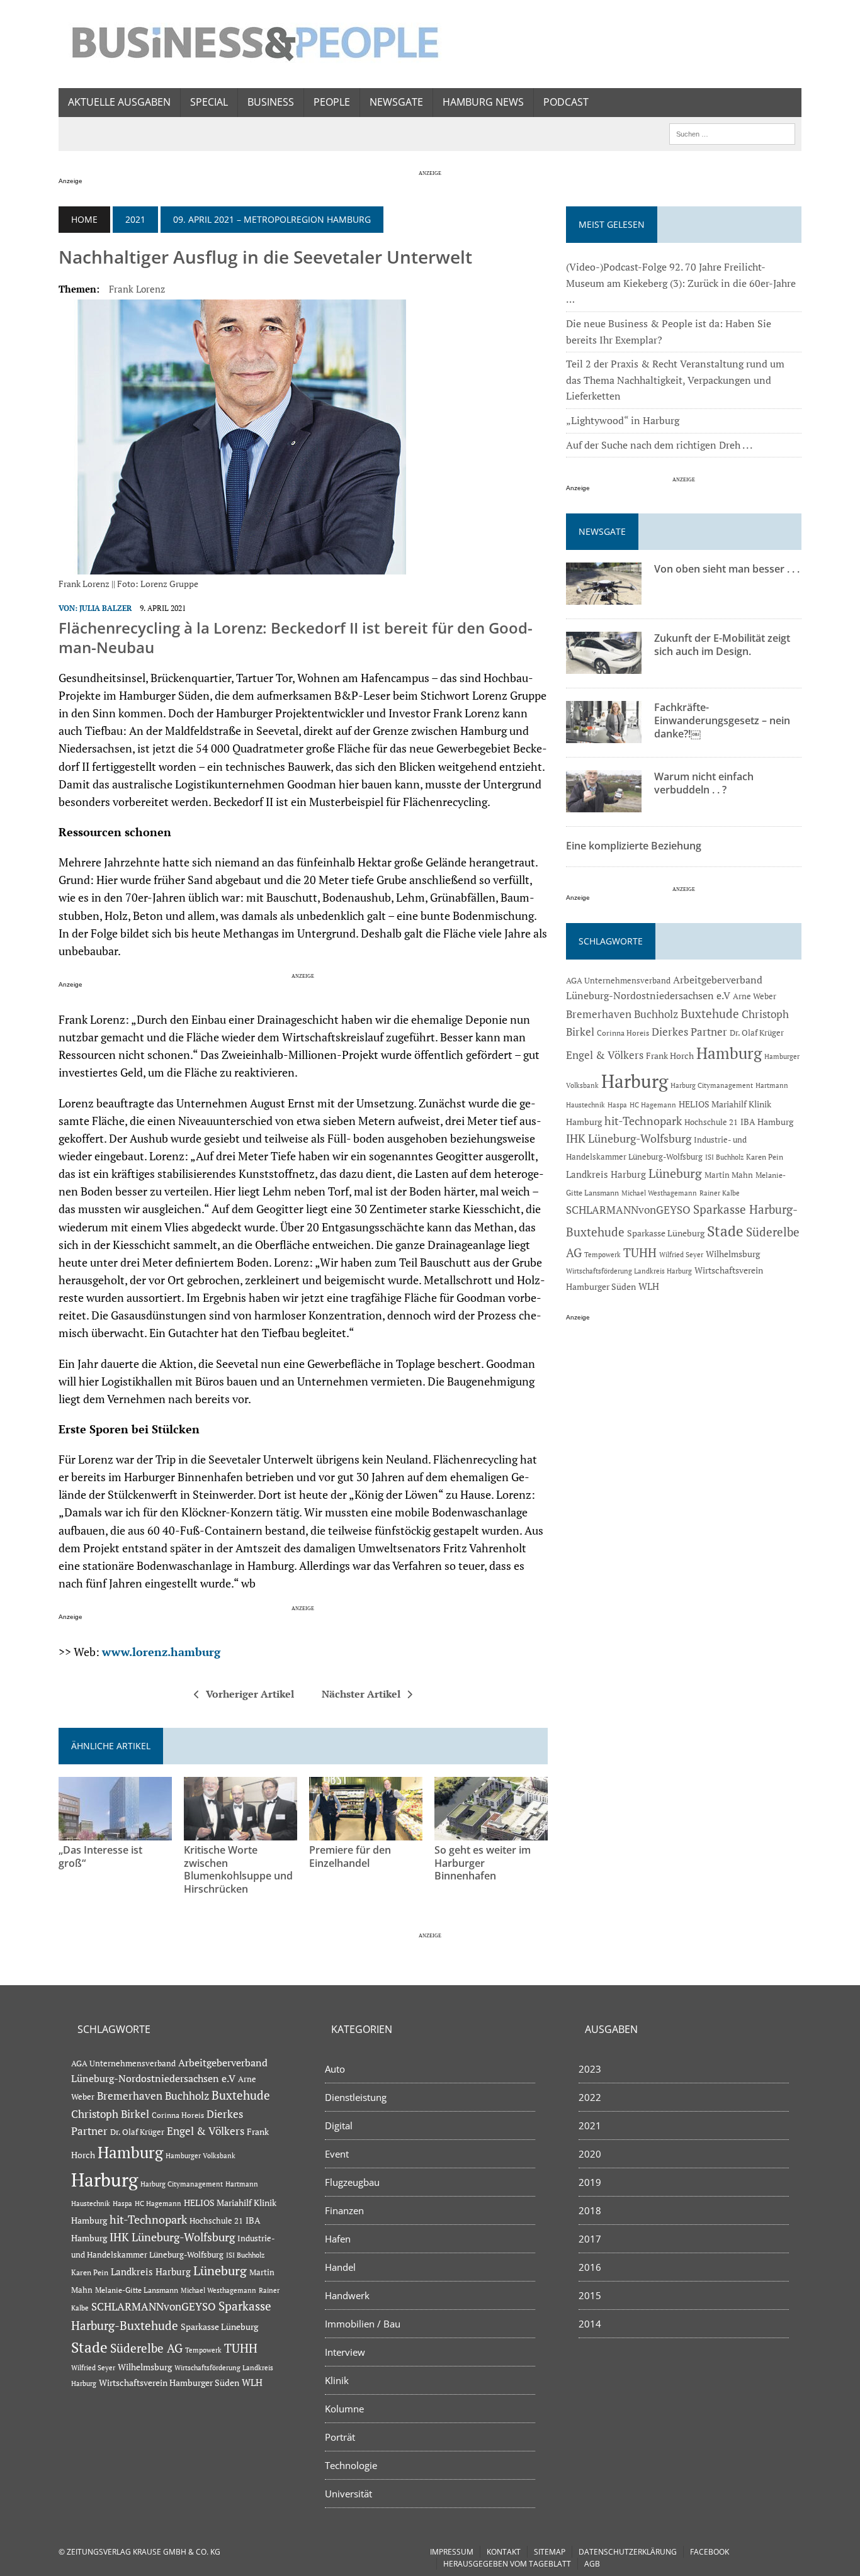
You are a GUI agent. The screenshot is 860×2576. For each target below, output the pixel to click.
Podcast (566, 102)
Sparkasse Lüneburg (666, 1233)
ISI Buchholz (724, 1157)
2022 (590, 2097)
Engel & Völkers (605, 1055)
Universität (348, 2494)
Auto (335, 2069)
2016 (590, 2267)
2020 (590, 2154)
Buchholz (656, 1014)
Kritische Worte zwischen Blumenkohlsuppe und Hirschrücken (238, 1869)
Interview (345, 2352)
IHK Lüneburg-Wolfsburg (629, 1139)
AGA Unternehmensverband (618, 981)
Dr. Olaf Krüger (757, 1033)
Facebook (710, 2552)
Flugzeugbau (352, 2182)
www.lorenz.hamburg (161, 1652)
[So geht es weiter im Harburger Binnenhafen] (491, 1832)
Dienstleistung (356, 2097)
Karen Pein (765, 1157)
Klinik (337, 2380)
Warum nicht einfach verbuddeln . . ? (704, 783)
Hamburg (729, 1053)
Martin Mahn (729, 1175)
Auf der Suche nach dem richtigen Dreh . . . (659, 445)
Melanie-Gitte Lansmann (137, 2290)
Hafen (338, 2239)
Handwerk (347, 2295)
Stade (725, 1231)
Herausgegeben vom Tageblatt (507, 2564)
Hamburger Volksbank (201, 2156)
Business (271, 102)
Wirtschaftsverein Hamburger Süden (169, 2383)
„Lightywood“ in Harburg (623, 420)
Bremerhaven (599, 1014)
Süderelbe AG (146, 2348)
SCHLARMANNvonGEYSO (628, 1210)
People (332, 102)
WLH (649, 1286)
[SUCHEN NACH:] (732, 133)
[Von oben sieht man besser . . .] (604, 596)
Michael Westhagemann (659, 1193)
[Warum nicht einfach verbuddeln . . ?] (604, 804)
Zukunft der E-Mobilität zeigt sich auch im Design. (722, 645)
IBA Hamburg (767, 1122)
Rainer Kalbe (720, 1193)
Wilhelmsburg (733, 1254)
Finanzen (344, 2210)
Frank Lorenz (137, 289)
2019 (590, 2182)
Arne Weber (755, 996)
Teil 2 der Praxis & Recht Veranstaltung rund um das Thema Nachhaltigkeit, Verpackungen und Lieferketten (675, 380)
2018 (590, 2210)
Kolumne (344, 2409)
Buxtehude (710, 1013)
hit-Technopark (643, 1121)
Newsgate (396, 102)
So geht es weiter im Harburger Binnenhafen (483, 1863)
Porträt (340, 2437)
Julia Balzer (105, 608)
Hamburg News (483, 102)
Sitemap (550, 2552)
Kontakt (504, 2552)
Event (337, 2154)
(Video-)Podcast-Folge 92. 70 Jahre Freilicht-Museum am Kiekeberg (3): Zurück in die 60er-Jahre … (681, 283)
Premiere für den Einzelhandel (350, 1856)
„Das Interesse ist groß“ (100, 1856)
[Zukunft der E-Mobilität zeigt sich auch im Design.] (604, 666)
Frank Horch (670, 1056)
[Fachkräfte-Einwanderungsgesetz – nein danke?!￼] (604, 735)
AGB (592, 2564)
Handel (340, 2267)
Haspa (617, 1105)
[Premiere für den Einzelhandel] (366, 1832)
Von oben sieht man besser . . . (727, 569)
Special (209, 102)
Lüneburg (675, 1173)
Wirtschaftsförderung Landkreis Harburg (629, 1271)
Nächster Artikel (361, 1694)
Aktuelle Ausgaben (119, 102)
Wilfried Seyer (681, 1254)
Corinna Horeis (623, 1033)
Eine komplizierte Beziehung (634, 846)
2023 (590, 2069)
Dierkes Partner (689, 1032)
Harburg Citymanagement (712, 1085)
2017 (590, 2239)
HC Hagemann (653, 1105)
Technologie (351, 2465)
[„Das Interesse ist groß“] (115, 1832)
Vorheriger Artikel (250, 1694)
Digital (339, 2125)
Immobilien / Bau (363, 2324)
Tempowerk (603, 1254)
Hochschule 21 (711, 1122)
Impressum (452, 2552)
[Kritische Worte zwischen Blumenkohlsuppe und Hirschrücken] (240, 1832)
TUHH (640, 1253)
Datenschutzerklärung (628, 2552)
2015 (590, 2295)
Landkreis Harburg (606, 1174)
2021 (135, 219)
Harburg (635, 1081)
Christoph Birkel (110, 2114)
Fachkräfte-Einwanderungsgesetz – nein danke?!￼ (722, 720)
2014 (590, 2324)
